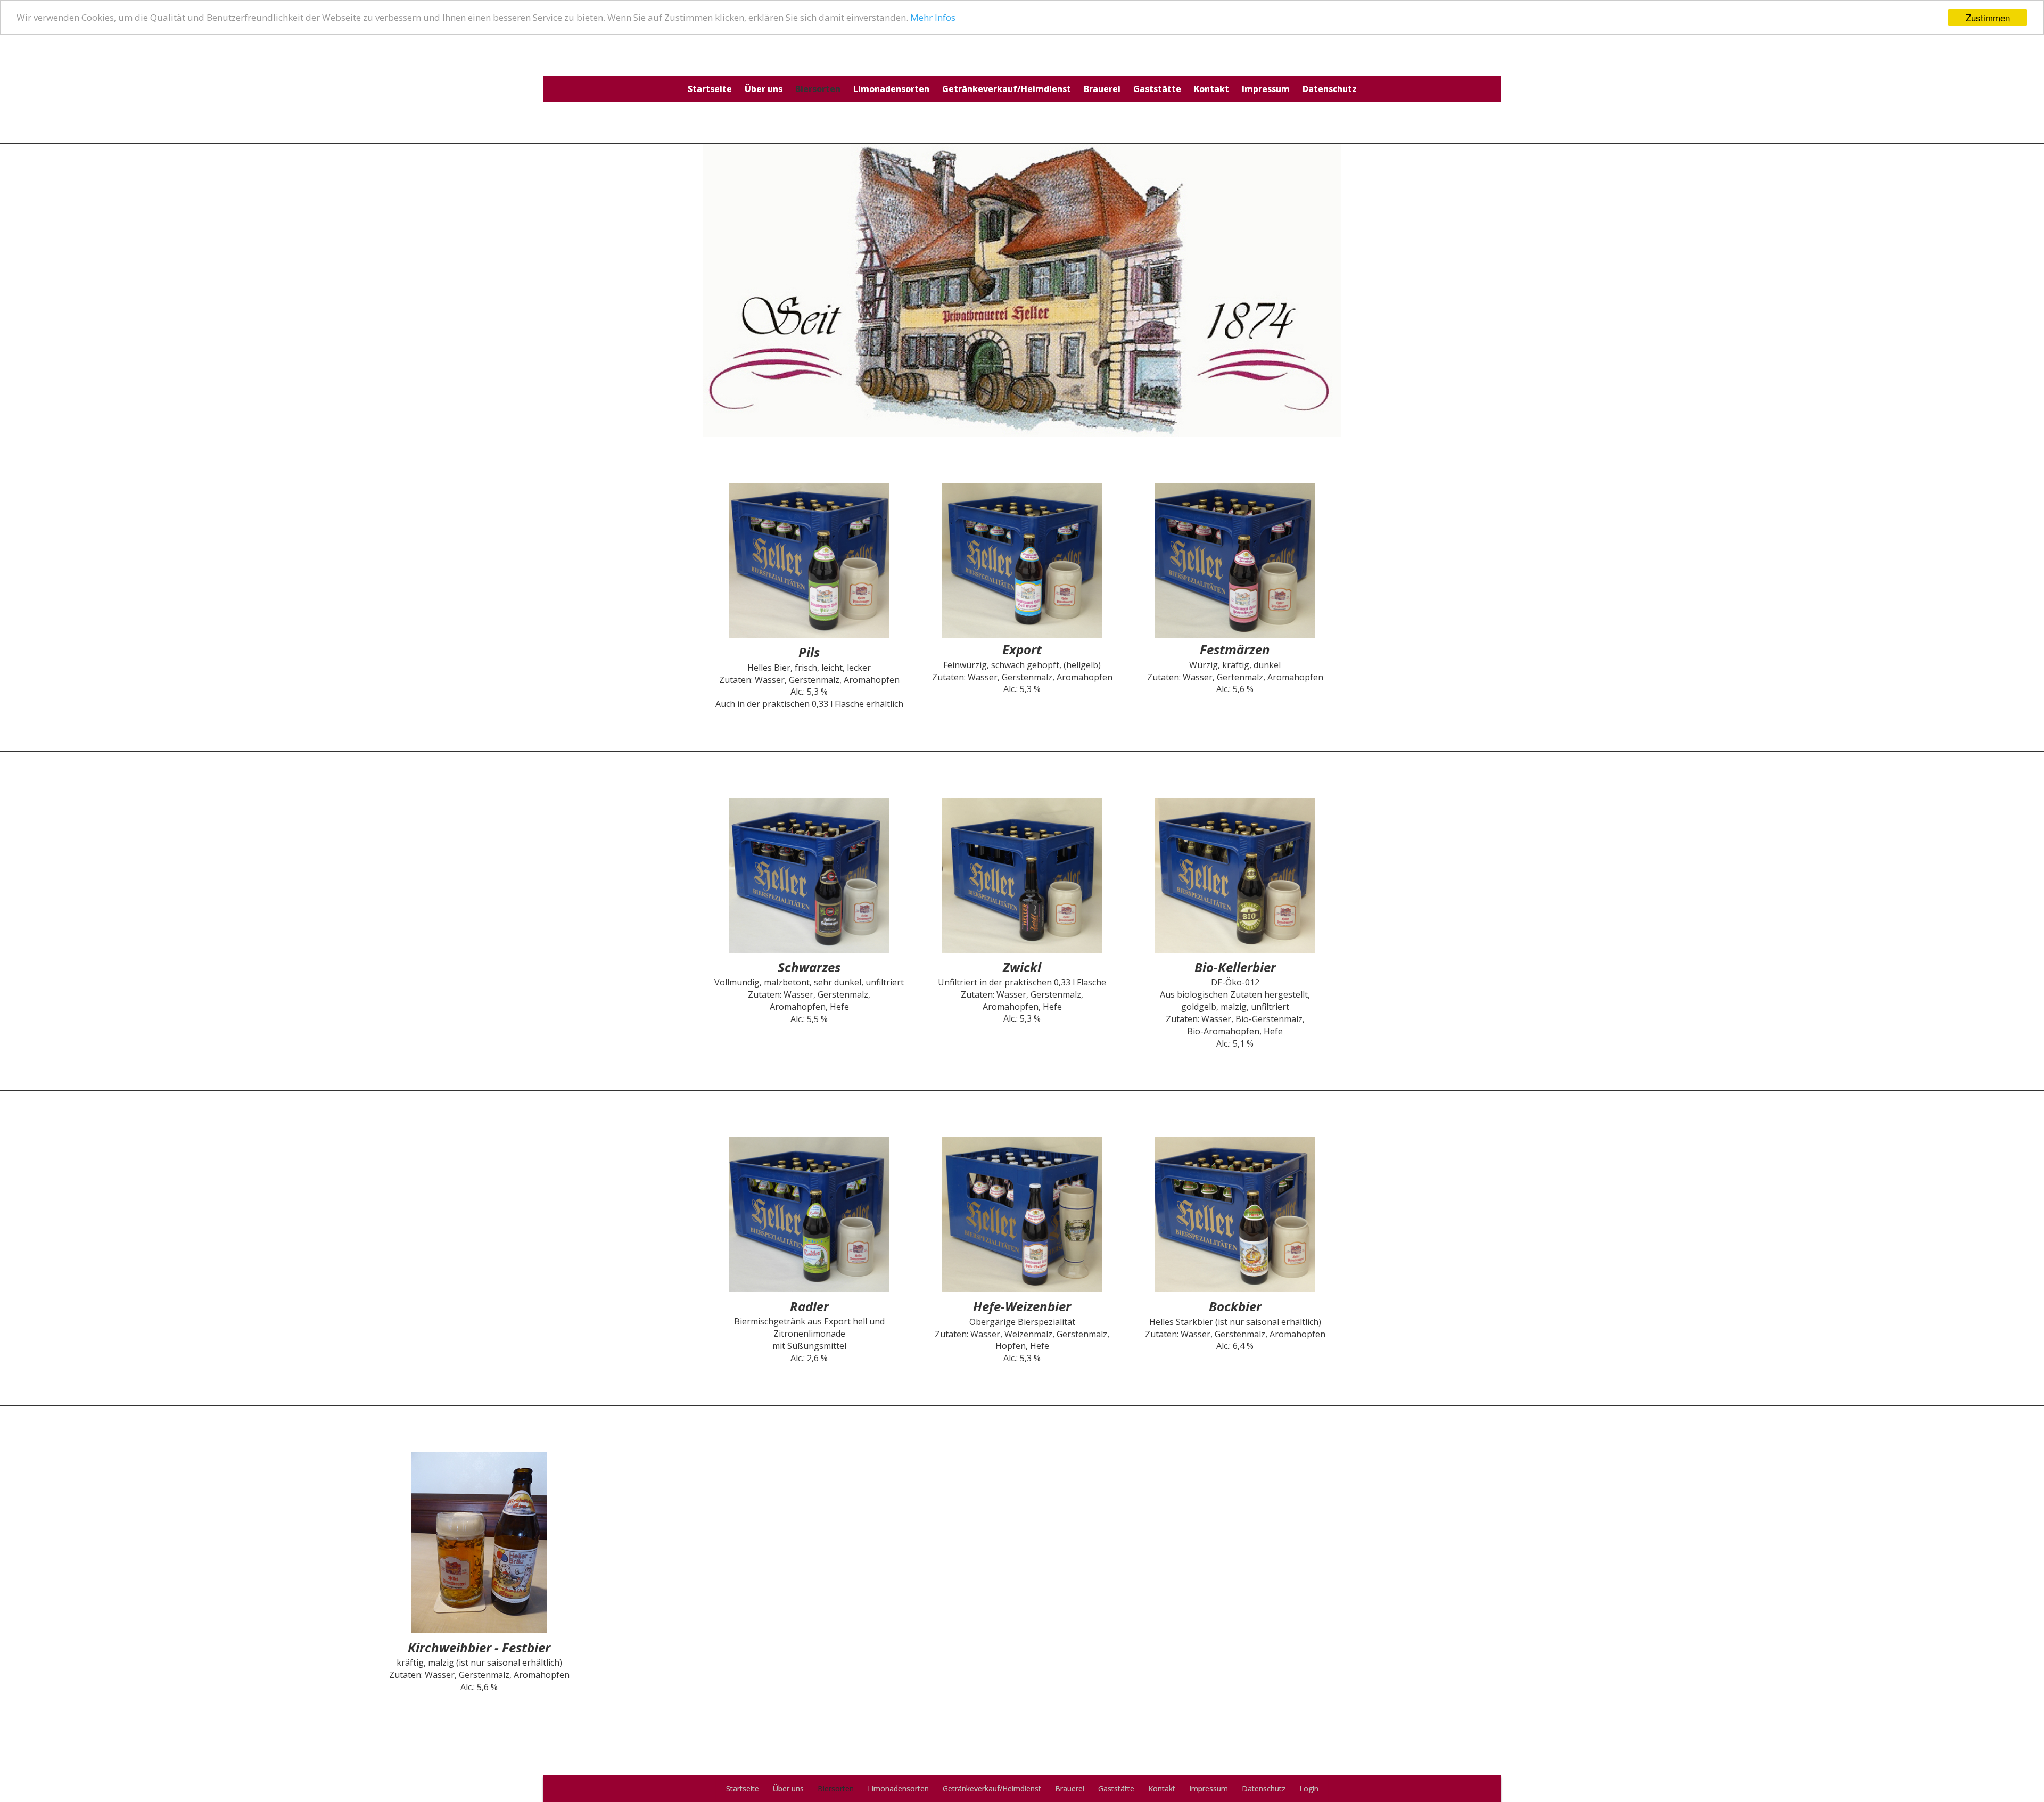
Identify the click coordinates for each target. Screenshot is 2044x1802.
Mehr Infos (933, 18)
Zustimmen (1988, 17)
